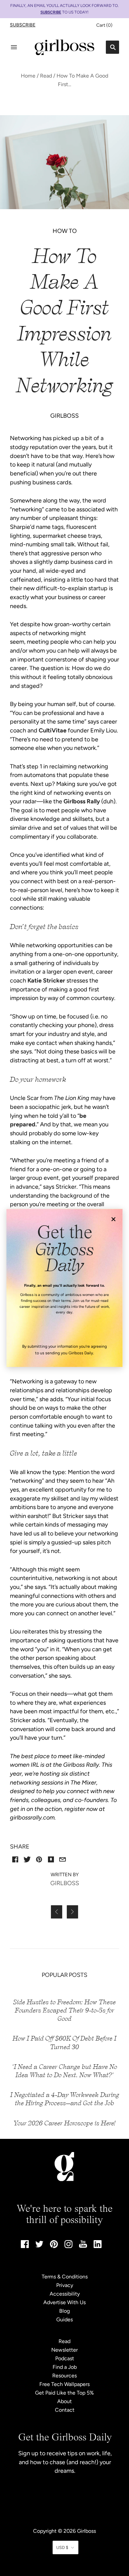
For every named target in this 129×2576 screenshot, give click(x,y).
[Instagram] (68, 2246)
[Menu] (14, 47)
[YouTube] (83, 2246)
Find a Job (65, 2367)
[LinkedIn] (98, 2246)
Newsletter (64, 2350)
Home (28, 76)
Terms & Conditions (65, 2277)
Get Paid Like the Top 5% (64, 2393)
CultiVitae (53, 730)
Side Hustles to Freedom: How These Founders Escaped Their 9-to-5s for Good (64, 2010)
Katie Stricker (46, 981)
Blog (64, 2311)
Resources (64, 2376)
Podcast (65, 2358)
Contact (65, 2410)
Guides (64, 2319)
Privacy (65, 2285)
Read (46, 76)
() (104, 25)
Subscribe (23, 25)
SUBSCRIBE (51, 12)
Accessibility (65, 2294)
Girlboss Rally (82, 801)
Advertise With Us (64, 2302)
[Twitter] (39, 2246)
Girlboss (86, 2531)
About (64, 2401)
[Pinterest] (54, 2246)
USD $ (62, 2547)
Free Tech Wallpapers (64, 2384)
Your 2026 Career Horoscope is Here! (65, 2123)
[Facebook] (25, 2246)
